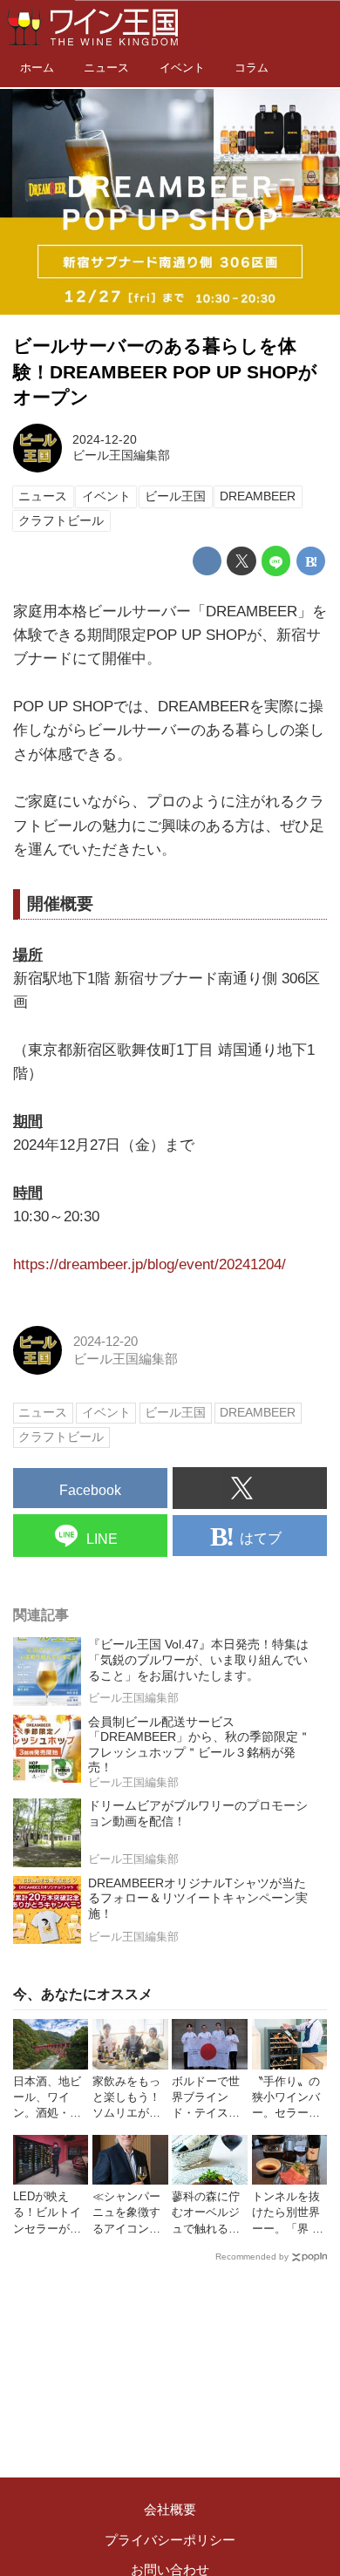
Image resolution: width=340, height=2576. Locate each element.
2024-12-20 (105, 440)
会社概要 (170, 2509)
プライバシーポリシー (170, 2540)
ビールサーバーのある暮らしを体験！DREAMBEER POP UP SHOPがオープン (165, 372)
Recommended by (252, 2257)
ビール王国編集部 (121, 455)
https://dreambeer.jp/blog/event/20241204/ (150, 1264)
